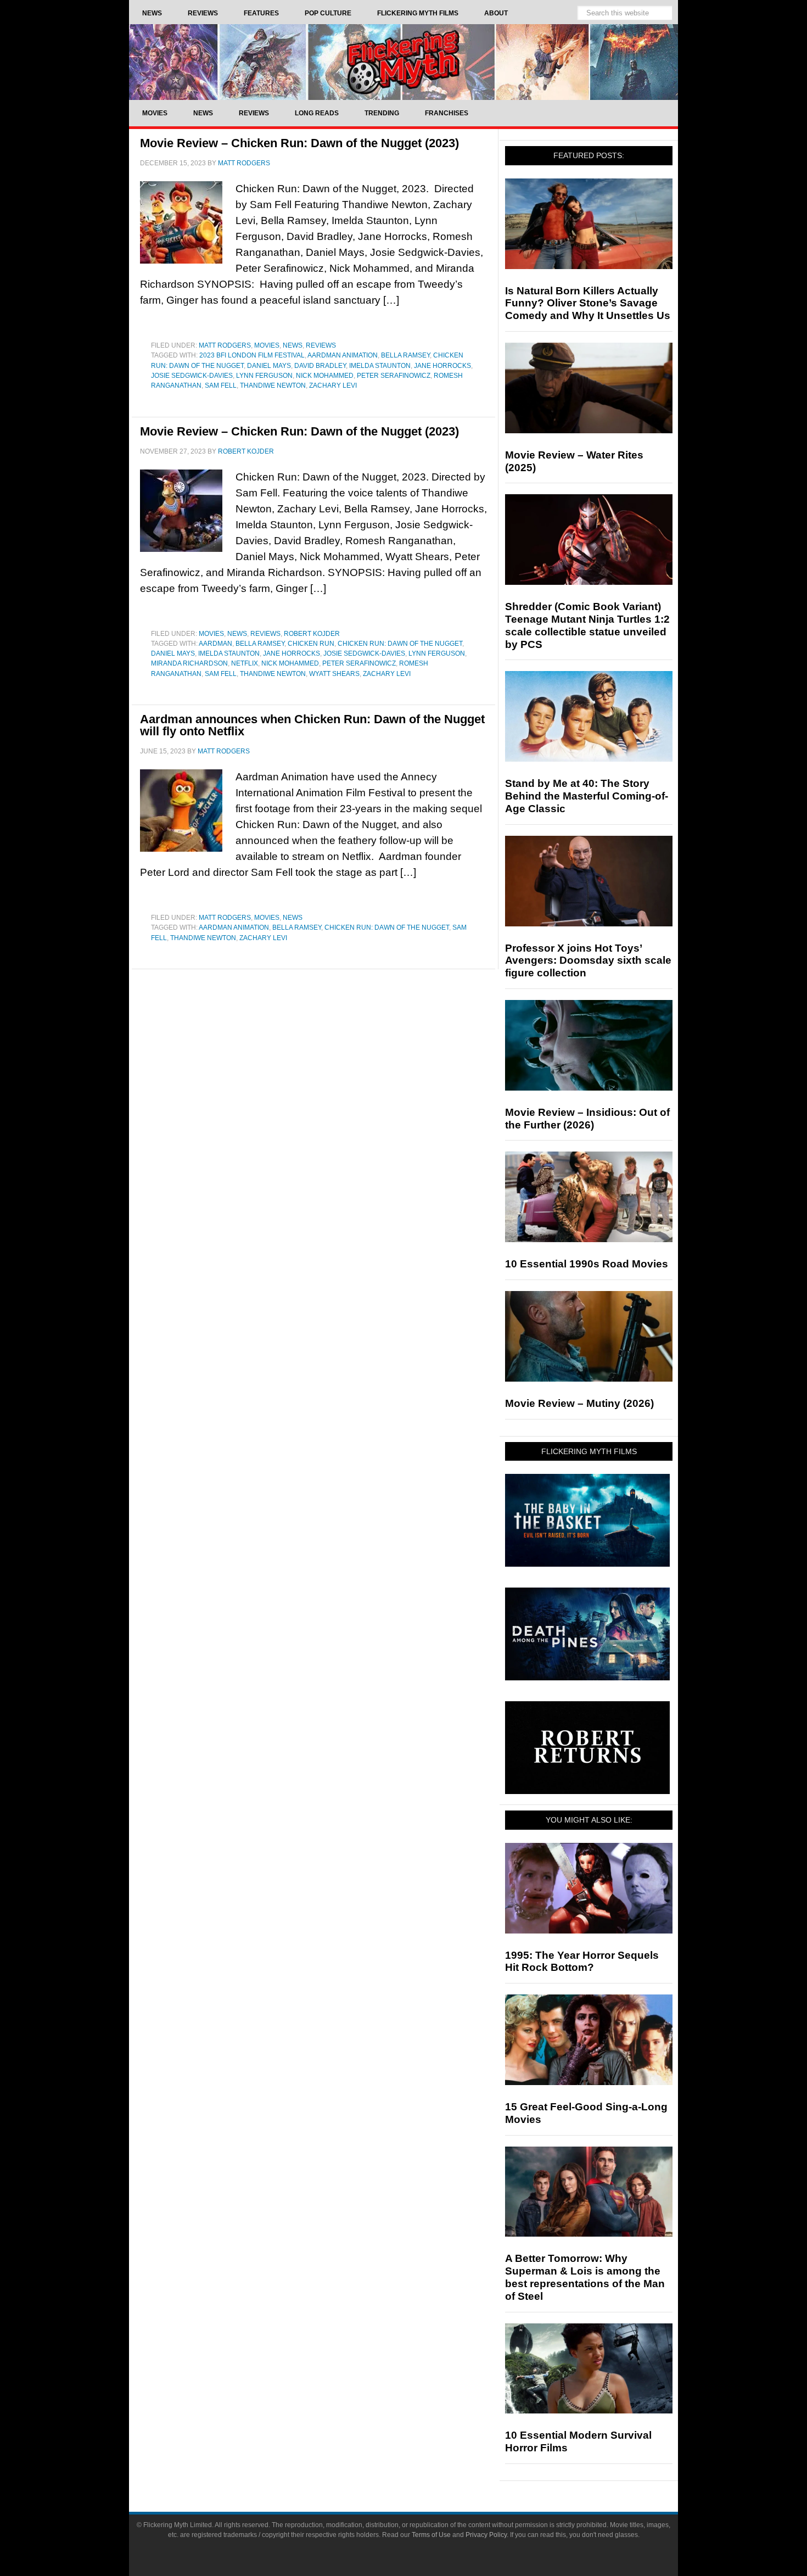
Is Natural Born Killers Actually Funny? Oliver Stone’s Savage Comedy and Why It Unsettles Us (588, 303)
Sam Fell (221, 385)
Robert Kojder (312, 634)
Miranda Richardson (189, 663)
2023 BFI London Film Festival (252, 355)
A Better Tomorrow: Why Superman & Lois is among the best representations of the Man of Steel (585, 2277)
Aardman (215, 644)
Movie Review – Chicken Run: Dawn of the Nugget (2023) (299, 143)
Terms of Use (431, 2535)
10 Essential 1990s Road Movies (587, 1264)
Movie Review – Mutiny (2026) (579, 1403)
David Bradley (320, 366)
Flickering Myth (403, 62)
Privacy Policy (486, 2535)
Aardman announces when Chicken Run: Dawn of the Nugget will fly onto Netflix (312, 725)
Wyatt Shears (334, 674)
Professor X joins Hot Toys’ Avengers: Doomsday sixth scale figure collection (588, 961)
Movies (267, 345)
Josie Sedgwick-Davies (192, 376)
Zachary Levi (333, 385)
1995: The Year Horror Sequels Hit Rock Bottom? (582, 1962)
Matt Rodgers (225, 345)
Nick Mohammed (325, 376)
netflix (245, 663)
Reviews (321, 345)
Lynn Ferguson (264, 376)
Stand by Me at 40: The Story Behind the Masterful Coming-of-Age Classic (587, 796)
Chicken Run (311, 644)
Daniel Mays (269, 366)
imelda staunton (380, 366)
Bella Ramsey (405, 355)
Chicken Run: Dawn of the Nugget (400, 644)
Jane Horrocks (442, 366)
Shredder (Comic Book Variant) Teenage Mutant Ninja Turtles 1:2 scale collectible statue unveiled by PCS (587, 625)
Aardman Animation (343, 355)
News (293, 345)
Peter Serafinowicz (394, 376)
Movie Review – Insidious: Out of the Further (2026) (587, 1119)
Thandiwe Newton (273, 385)
